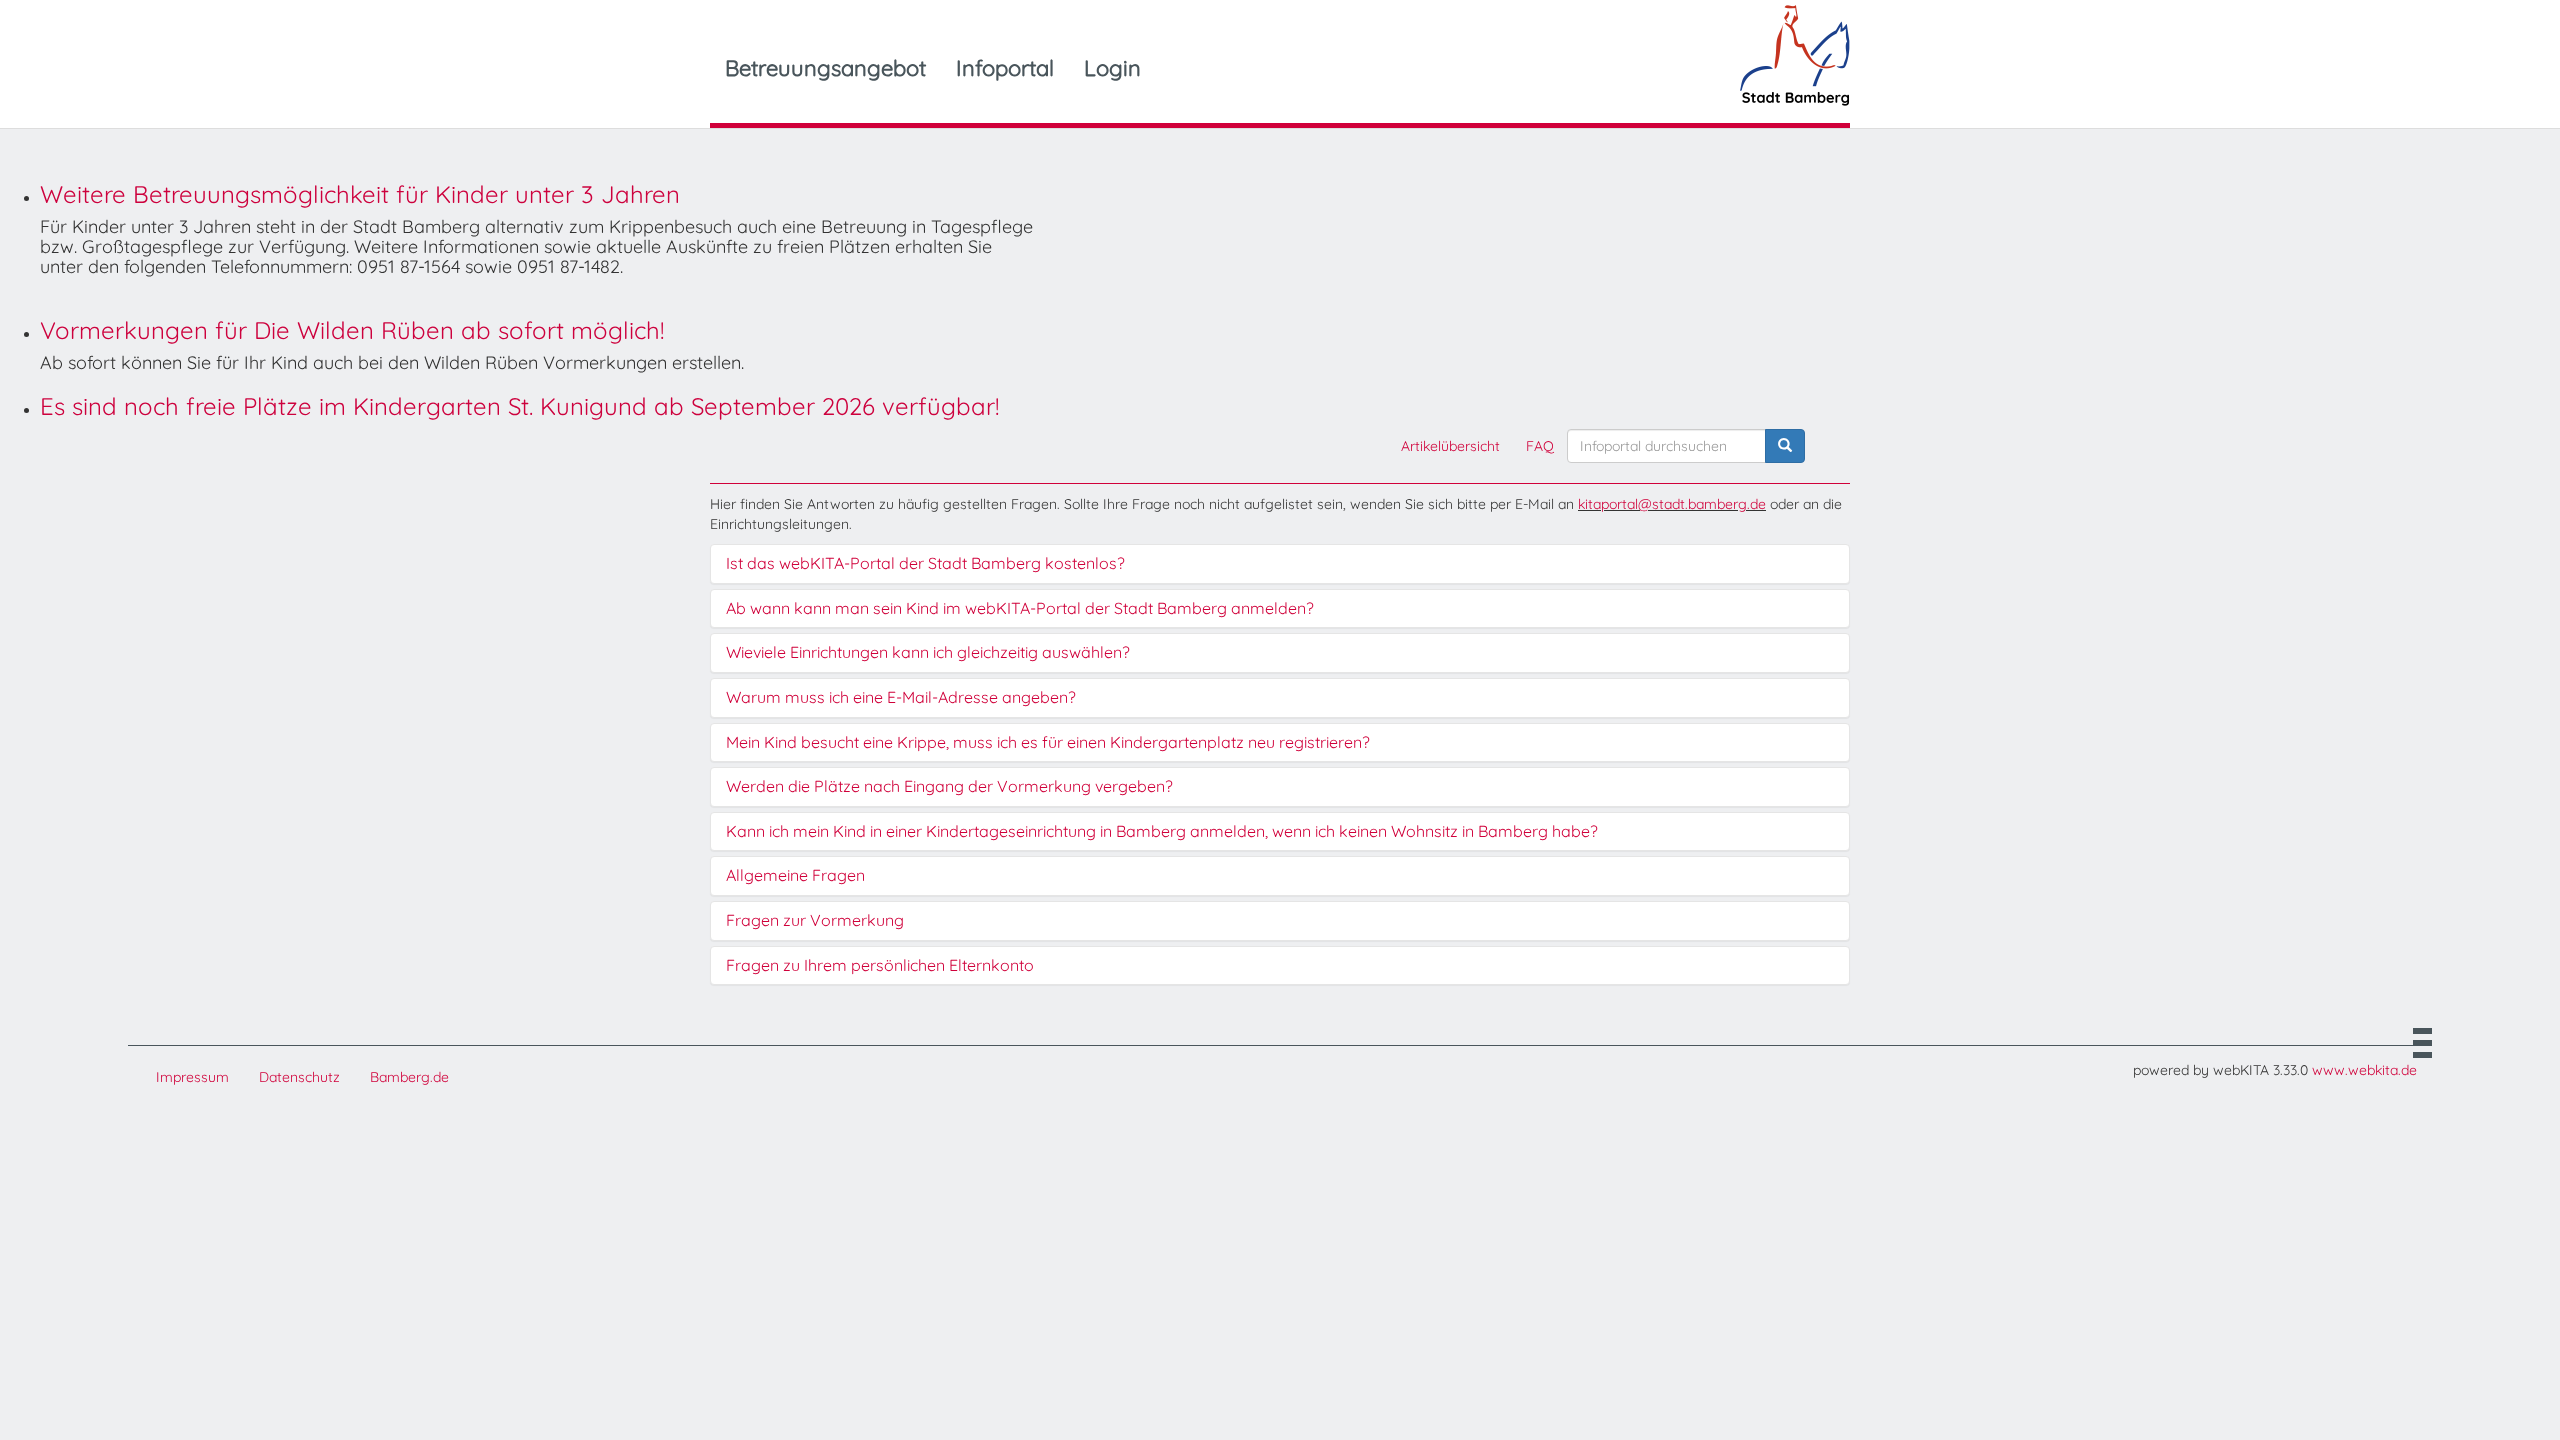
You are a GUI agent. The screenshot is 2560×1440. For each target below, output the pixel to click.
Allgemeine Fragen (795, 876)
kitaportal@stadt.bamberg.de (1672, 504)
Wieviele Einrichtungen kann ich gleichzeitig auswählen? (928, 653)
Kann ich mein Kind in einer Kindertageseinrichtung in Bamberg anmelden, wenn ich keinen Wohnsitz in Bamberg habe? (1162, 832)
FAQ (1540, 446)
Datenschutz (299, 1077)
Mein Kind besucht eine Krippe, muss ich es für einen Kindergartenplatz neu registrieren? (1048, 743)
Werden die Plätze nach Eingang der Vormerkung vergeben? (949, 787)
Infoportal (1005, 68)
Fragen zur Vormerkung (815, 921)
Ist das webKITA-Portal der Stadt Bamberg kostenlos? (925, 564)
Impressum (192, 1077)
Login (1112, 68)
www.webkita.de (2364, 1070)
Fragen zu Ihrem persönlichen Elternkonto (880, 966)
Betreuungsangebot (825, 68)
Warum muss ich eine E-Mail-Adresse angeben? (901, 698)
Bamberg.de (409, 1077)
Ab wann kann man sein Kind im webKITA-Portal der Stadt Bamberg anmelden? (1020, 609)
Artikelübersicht (1450, 446)
